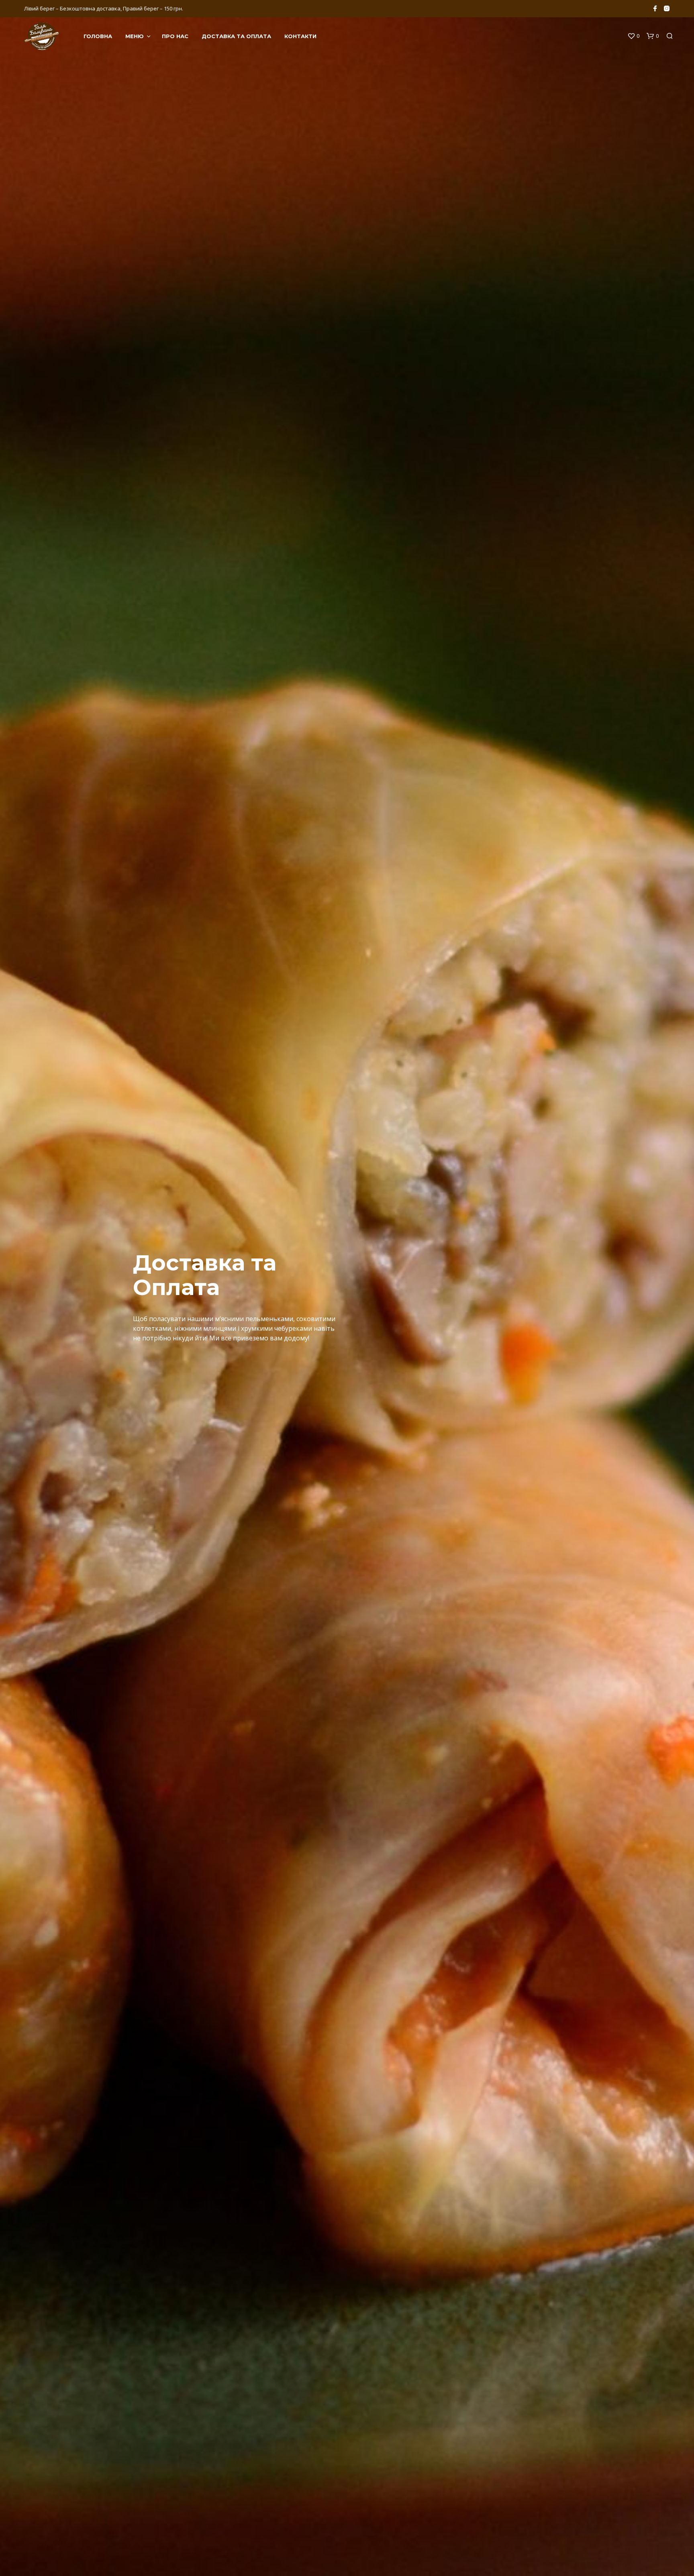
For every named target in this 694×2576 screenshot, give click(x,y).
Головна (98, 36)
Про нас (175, 36)
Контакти (300, 36)
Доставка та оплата (236, 36)
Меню (135, 36)
